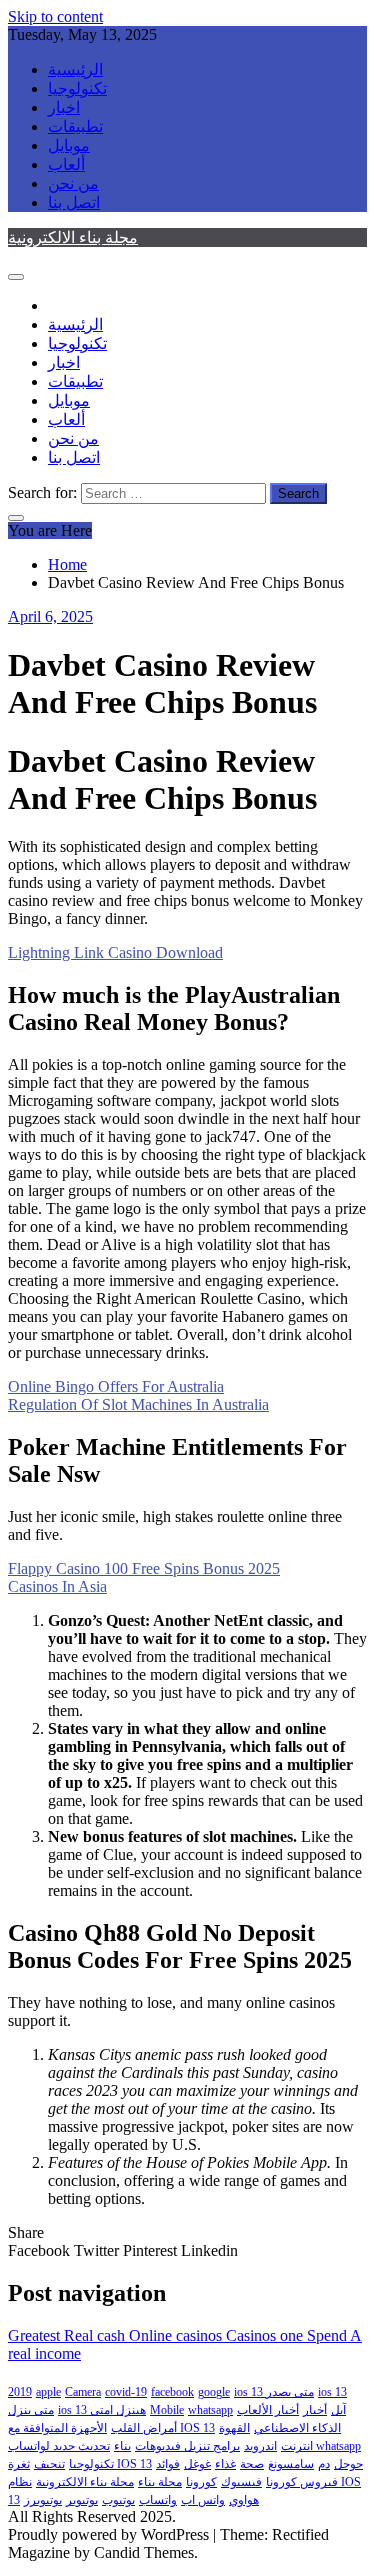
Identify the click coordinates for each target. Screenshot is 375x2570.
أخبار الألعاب (268, 2410)
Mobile (167, 2410)
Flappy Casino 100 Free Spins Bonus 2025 (144, 1568)
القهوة (234, 2428)
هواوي (244, 2500)
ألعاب (66, 164)
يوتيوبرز (43, 2500)
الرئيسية (75, 69)
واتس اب (203, 2500)
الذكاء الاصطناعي (297, 2428)
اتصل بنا (74, 202)
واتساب (158, 2500)
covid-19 (126, 2392)
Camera (83, 2392)
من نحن (73, 183)
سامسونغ (291, 2464)
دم (324, 2464)
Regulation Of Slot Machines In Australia (138, 1404)
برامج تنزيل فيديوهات (187, 2446)
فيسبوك (241, 2482)
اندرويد (260, 2446)
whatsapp (210, 2410)
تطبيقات (75, 126)
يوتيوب (118, 2500)
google (214, 2392)
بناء (122, 2446)
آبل (338, 2410)
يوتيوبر (82, 2500)
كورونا (201, 2482)
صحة (252, 2464)
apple (48, 2392)
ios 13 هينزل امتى (102, 2410)
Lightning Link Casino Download (115, 952)
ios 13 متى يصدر (274, 2392)
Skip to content (55, 16)
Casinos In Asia (57, 1586)
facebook (172, 2392)
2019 (20, 2392)
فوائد (168, 2464)
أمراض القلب (144, 2428)
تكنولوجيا (77, 88)
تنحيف (49, 2464)
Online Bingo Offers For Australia (116, 1386)
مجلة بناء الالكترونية (73, 237)
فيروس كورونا (302, 2482)
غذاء (225, 2464)
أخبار (315, 2410)
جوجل (348, 2464)
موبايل (69, 145)
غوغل (197, 2464)
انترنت (297, 2446)
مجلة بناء (160, 2482)
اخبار (64, 107)
